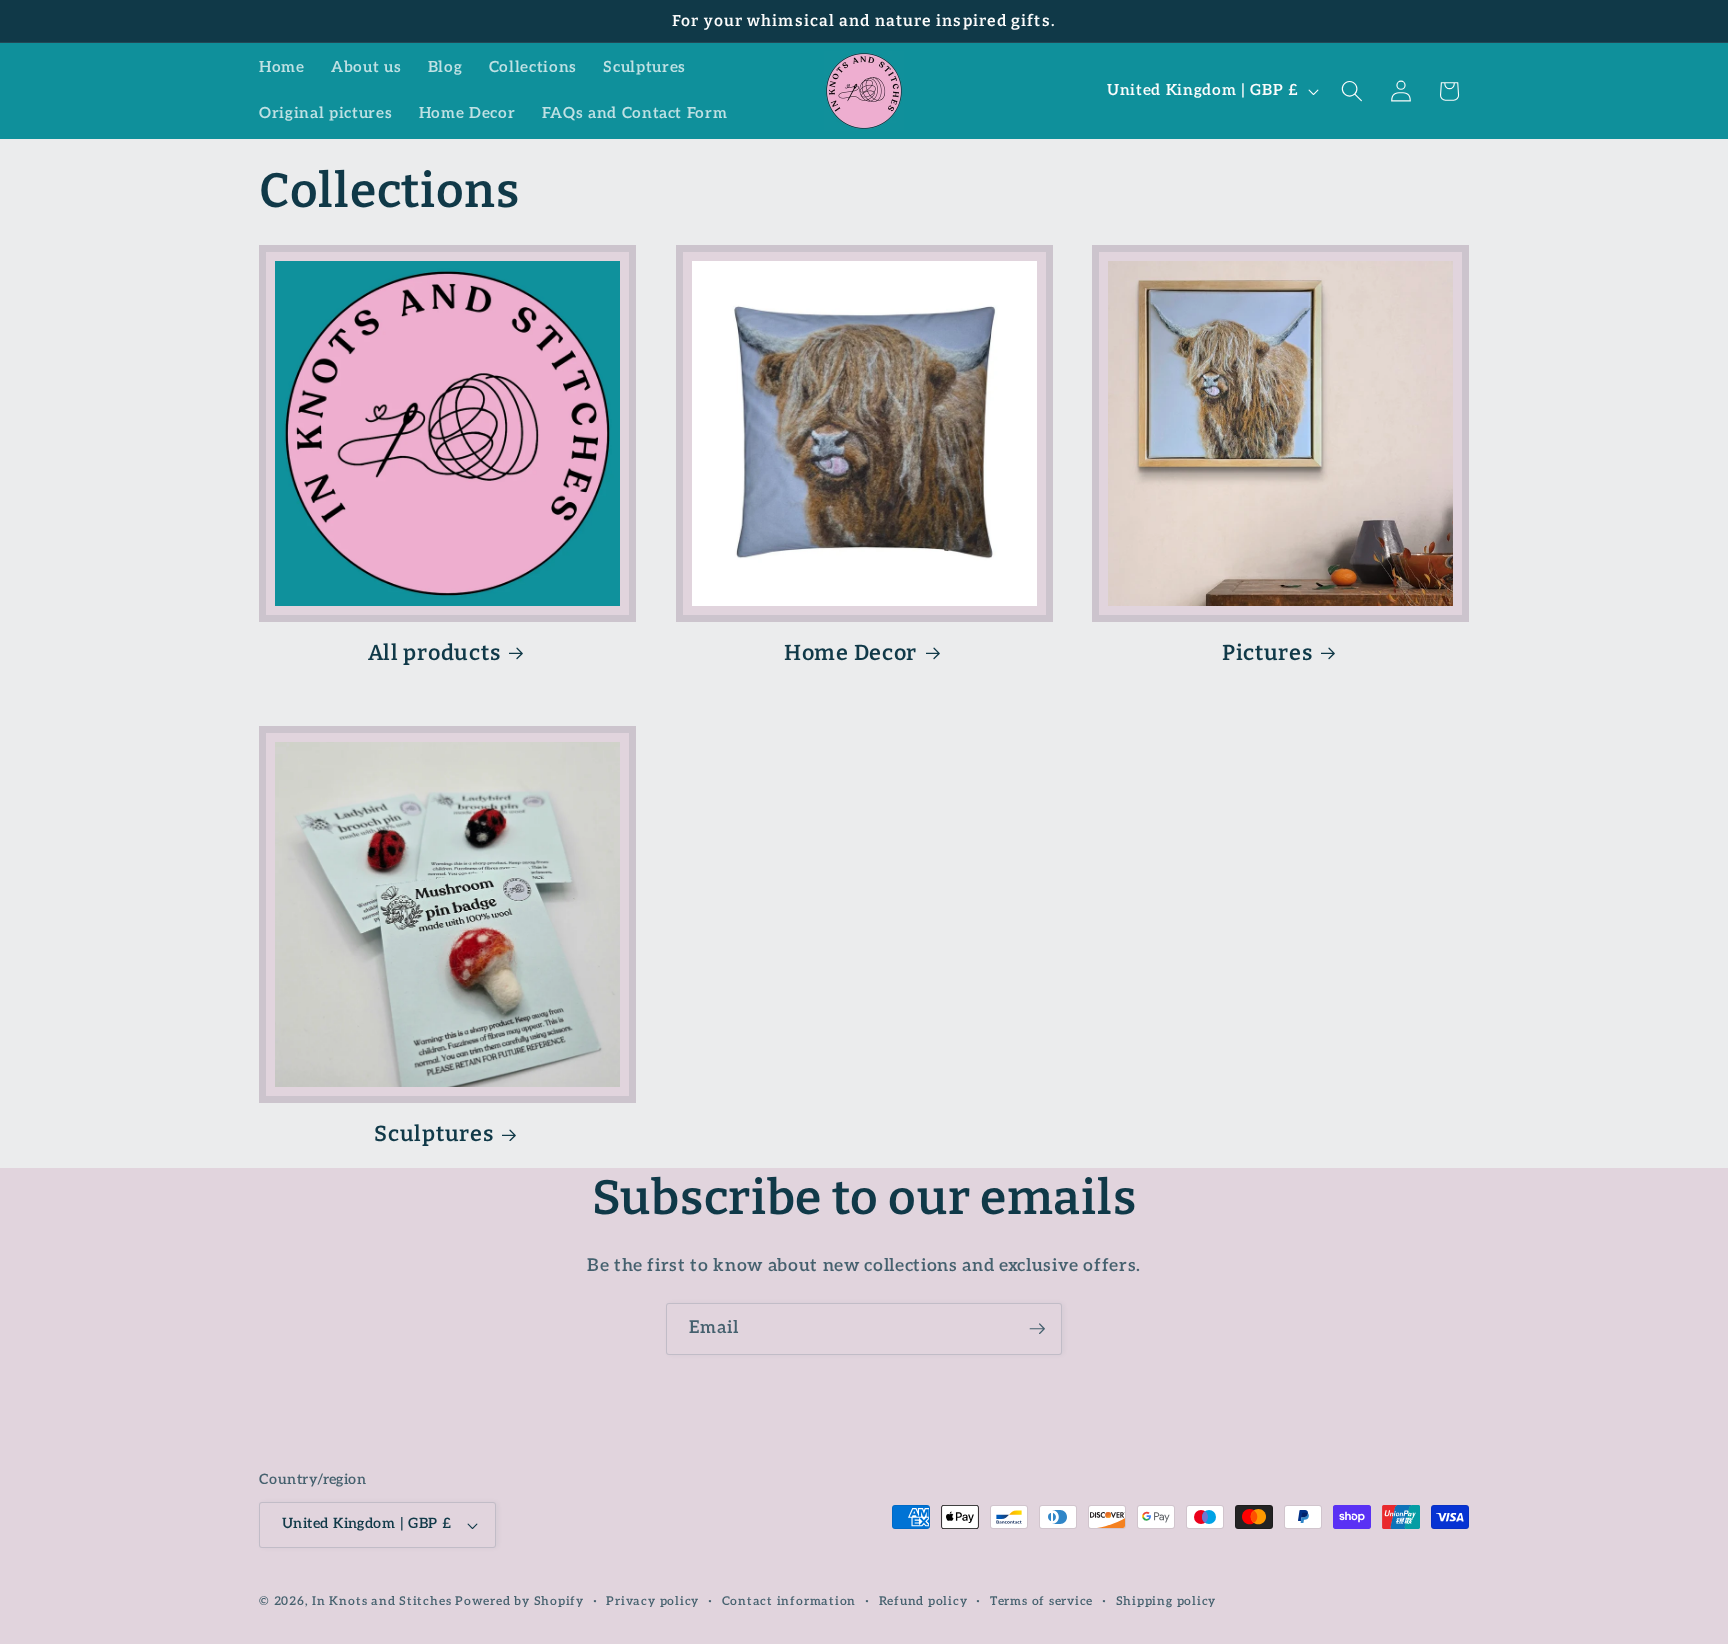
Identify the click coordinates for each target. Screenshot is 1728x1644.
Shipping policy (1166, 1601)
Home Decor (850, 653)
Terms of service (1041, 1601)
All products (434, 653)
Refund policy (923, 1601)
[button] (1352, 91)
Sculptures (433, 1134)
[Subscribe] (1037, 1329)
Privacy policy (652, 1601)
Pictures (1267, 653)
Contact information (789, 1601)
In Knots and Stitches (381, 1601)
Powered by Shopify (519, 1601)
